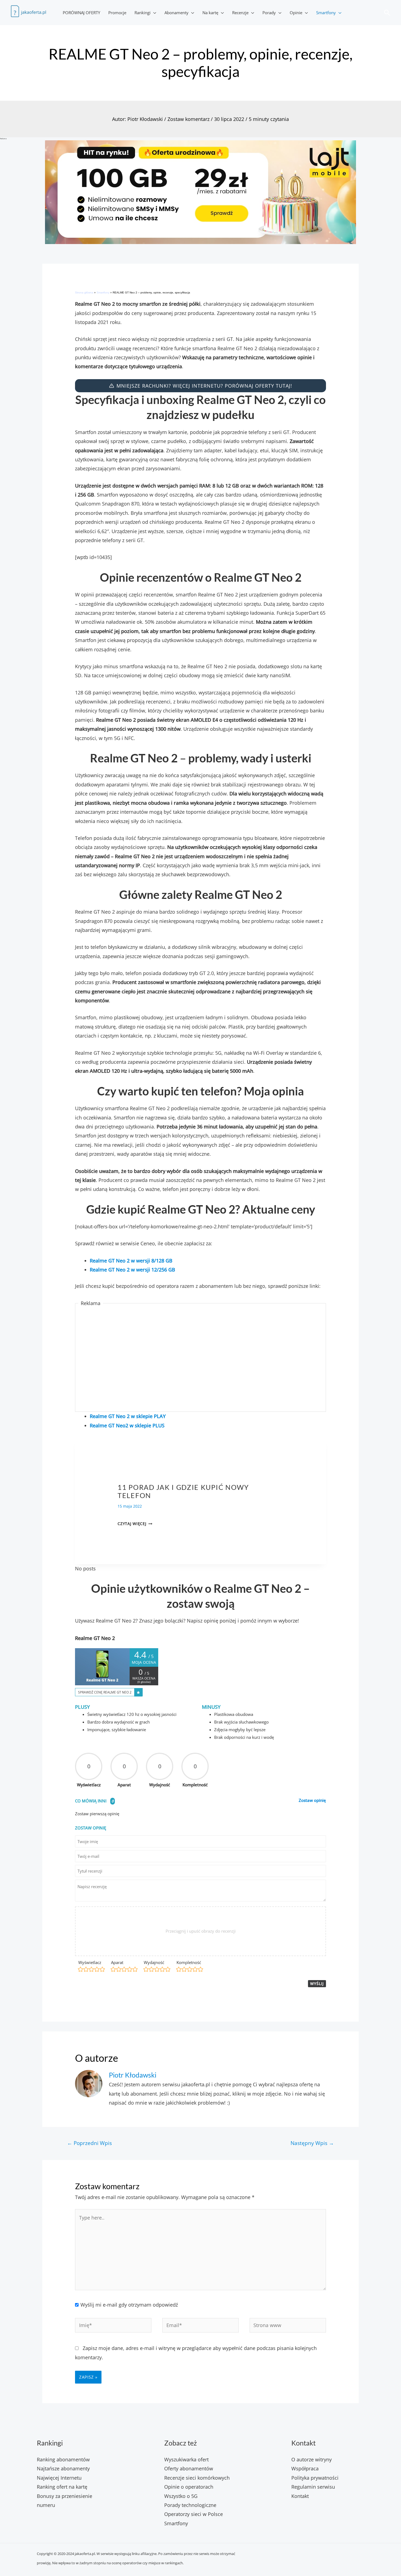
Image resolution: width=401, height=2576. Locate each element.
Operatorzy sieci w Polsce (194, 2514)
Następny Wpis (312, 2143)
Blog (124, 1477)
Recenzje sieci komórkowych (197, 2478)
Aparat (117, 1962)
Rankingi (143, 13)
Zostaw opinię (312, 1800)
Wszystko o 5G (181, 2496)
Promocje (117, 13)
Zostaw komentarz (188, 119)
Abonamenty (176, 13)
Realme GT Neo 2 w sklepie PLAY (128, 1416)
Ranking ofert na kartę (62, 2487)
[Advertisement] (201, 1358)
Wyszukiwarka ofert (186, 2459)
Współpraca (305, 2468)
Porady (269, 13)
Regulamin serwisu (313, 2487)
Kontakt (300, 2496)
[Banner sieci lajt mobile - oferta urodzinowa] (200, 192)
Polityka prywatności (315, 2478)
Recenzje (240, 13)
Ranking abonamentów (63, 2459)
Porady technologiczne (190, 2505)
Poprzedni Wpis (89, 2143)
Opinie (296, 13)
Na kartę (210, 13)
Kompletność (189, 1962)
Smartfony (326, 13)
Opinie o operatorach (189, 2487)
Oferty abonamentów (189, 2468)
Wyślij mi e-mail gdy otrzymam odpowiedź (129, 2305)
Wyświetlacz (90, 1962)
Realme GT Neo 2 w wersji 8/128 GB (131, 1261)
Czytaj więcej (135, 1524)
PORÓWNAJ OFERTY (81, 13)
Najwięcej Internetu (59, 2478)
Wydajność (154, 1962)
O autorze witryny (312, 2459)
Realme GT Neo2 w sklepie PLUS (127, 1425)
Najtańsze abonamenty (63, 2468)
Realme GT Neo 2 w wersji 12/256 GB (132, 1270)
